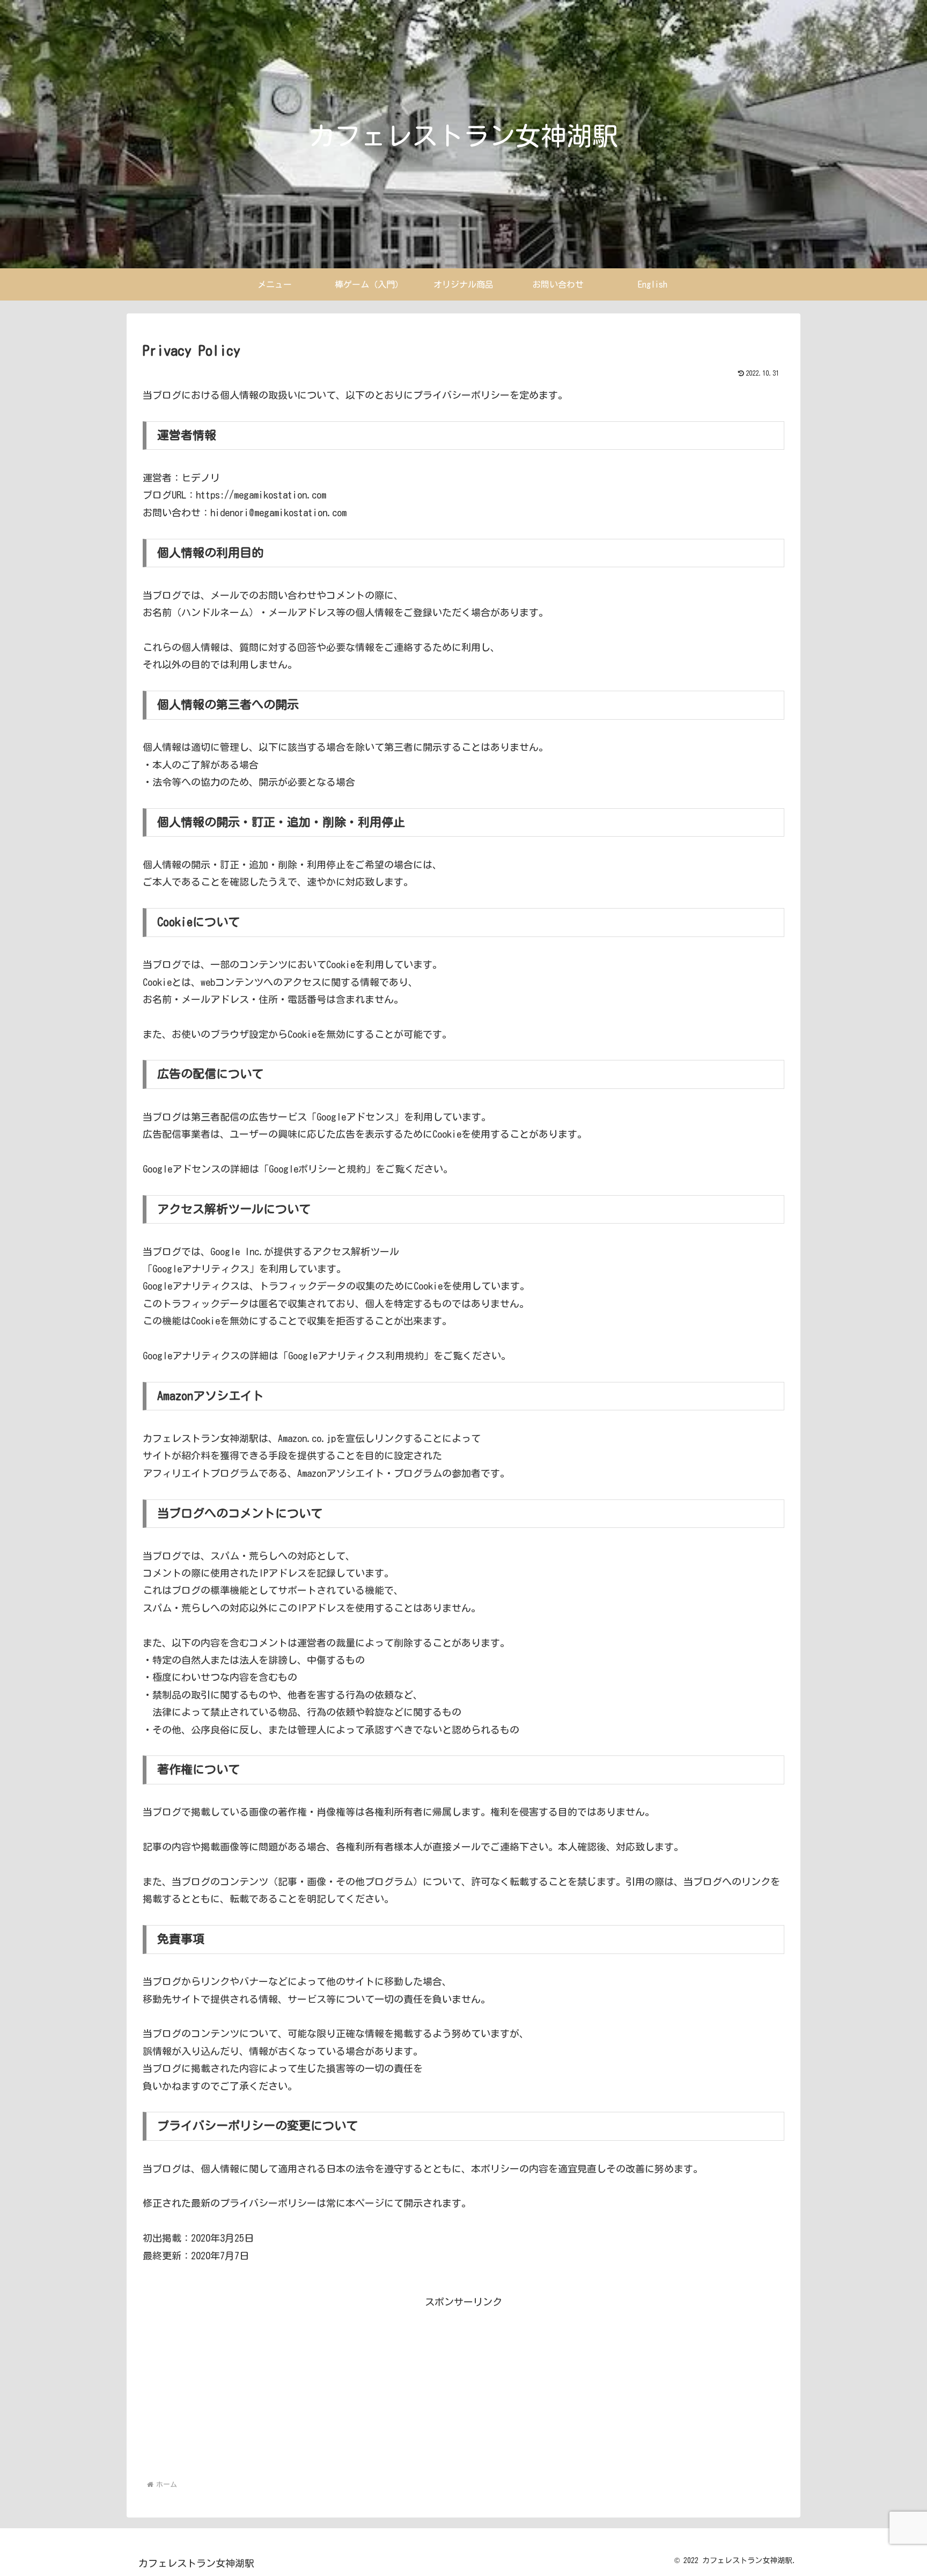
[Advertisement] (464, 2385)
